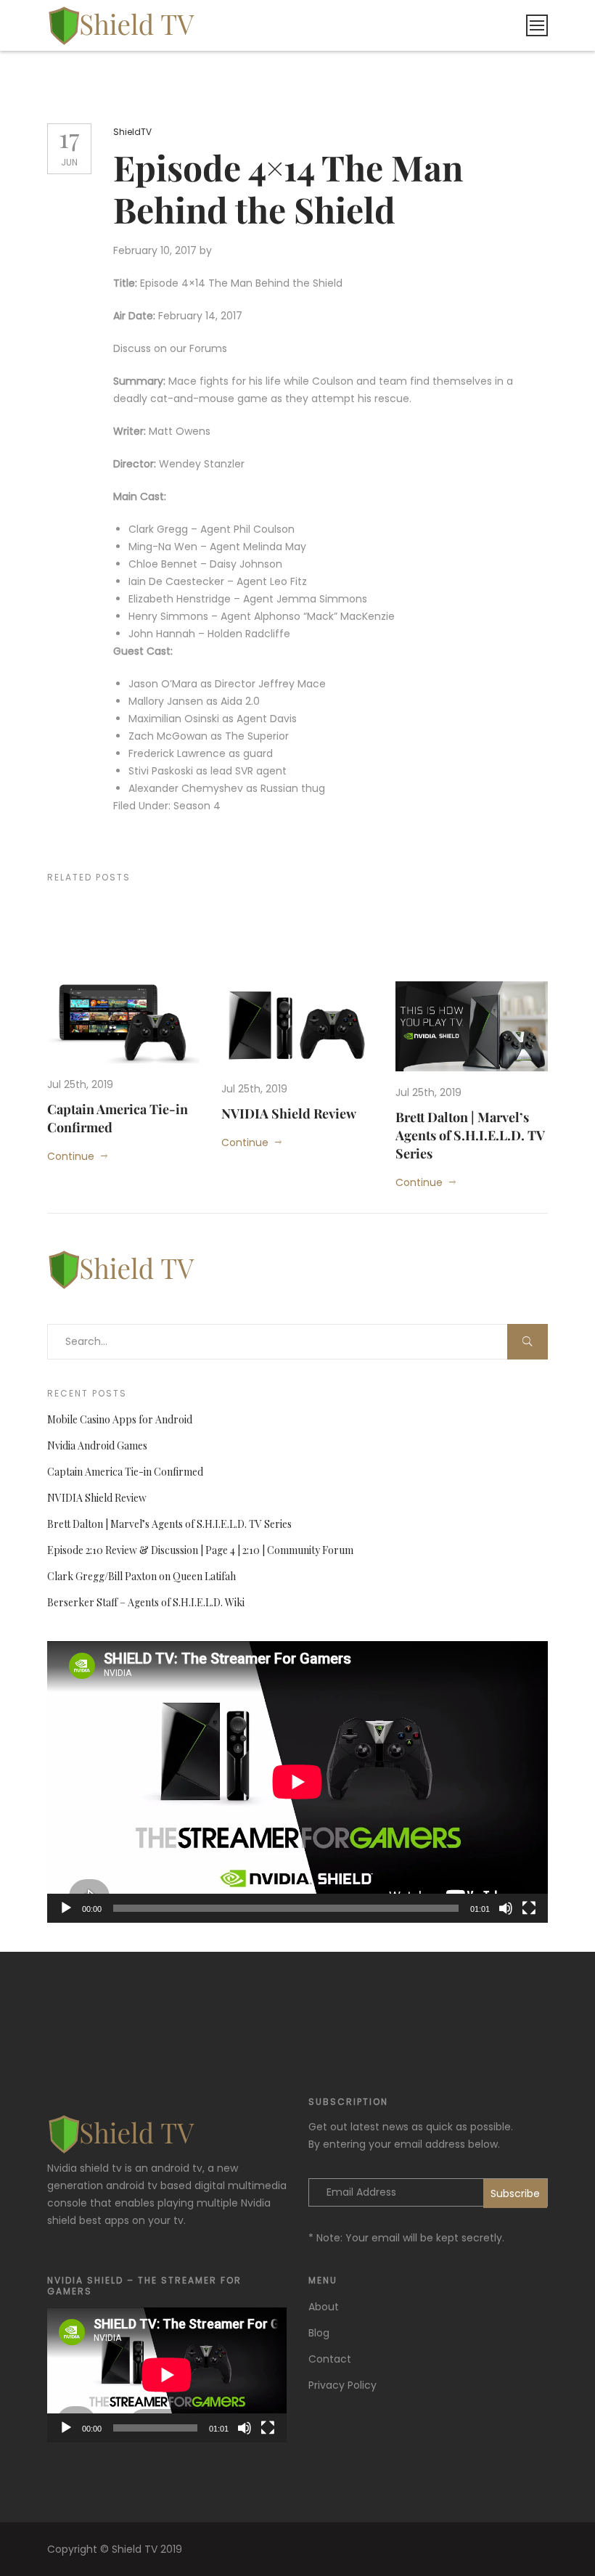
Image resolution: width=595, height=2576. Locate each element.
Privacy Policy (342, 2385)
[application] (297, 1782)
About (324, 2307)
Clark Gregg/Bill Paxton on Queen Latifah (141, 1576)
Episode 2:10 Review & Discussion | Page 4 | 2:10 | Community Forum (200, 1550)
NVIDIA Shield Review (289, 1113)
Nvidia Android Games (97, 1446)
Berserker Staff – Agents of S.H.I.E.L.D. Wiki (146, 1602)
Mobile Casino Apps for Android (120, 1419)
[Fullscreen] (529, 1908)
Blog (319, 2333)
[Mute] (506, 1908)
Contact (330, 2359)
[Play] (66, 1908)
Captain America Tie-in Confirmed (125, 1472)
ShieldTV (132, 132)
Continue (71, 1156)
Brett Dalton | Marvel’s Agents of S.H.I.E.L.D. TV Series (470, 1135)
